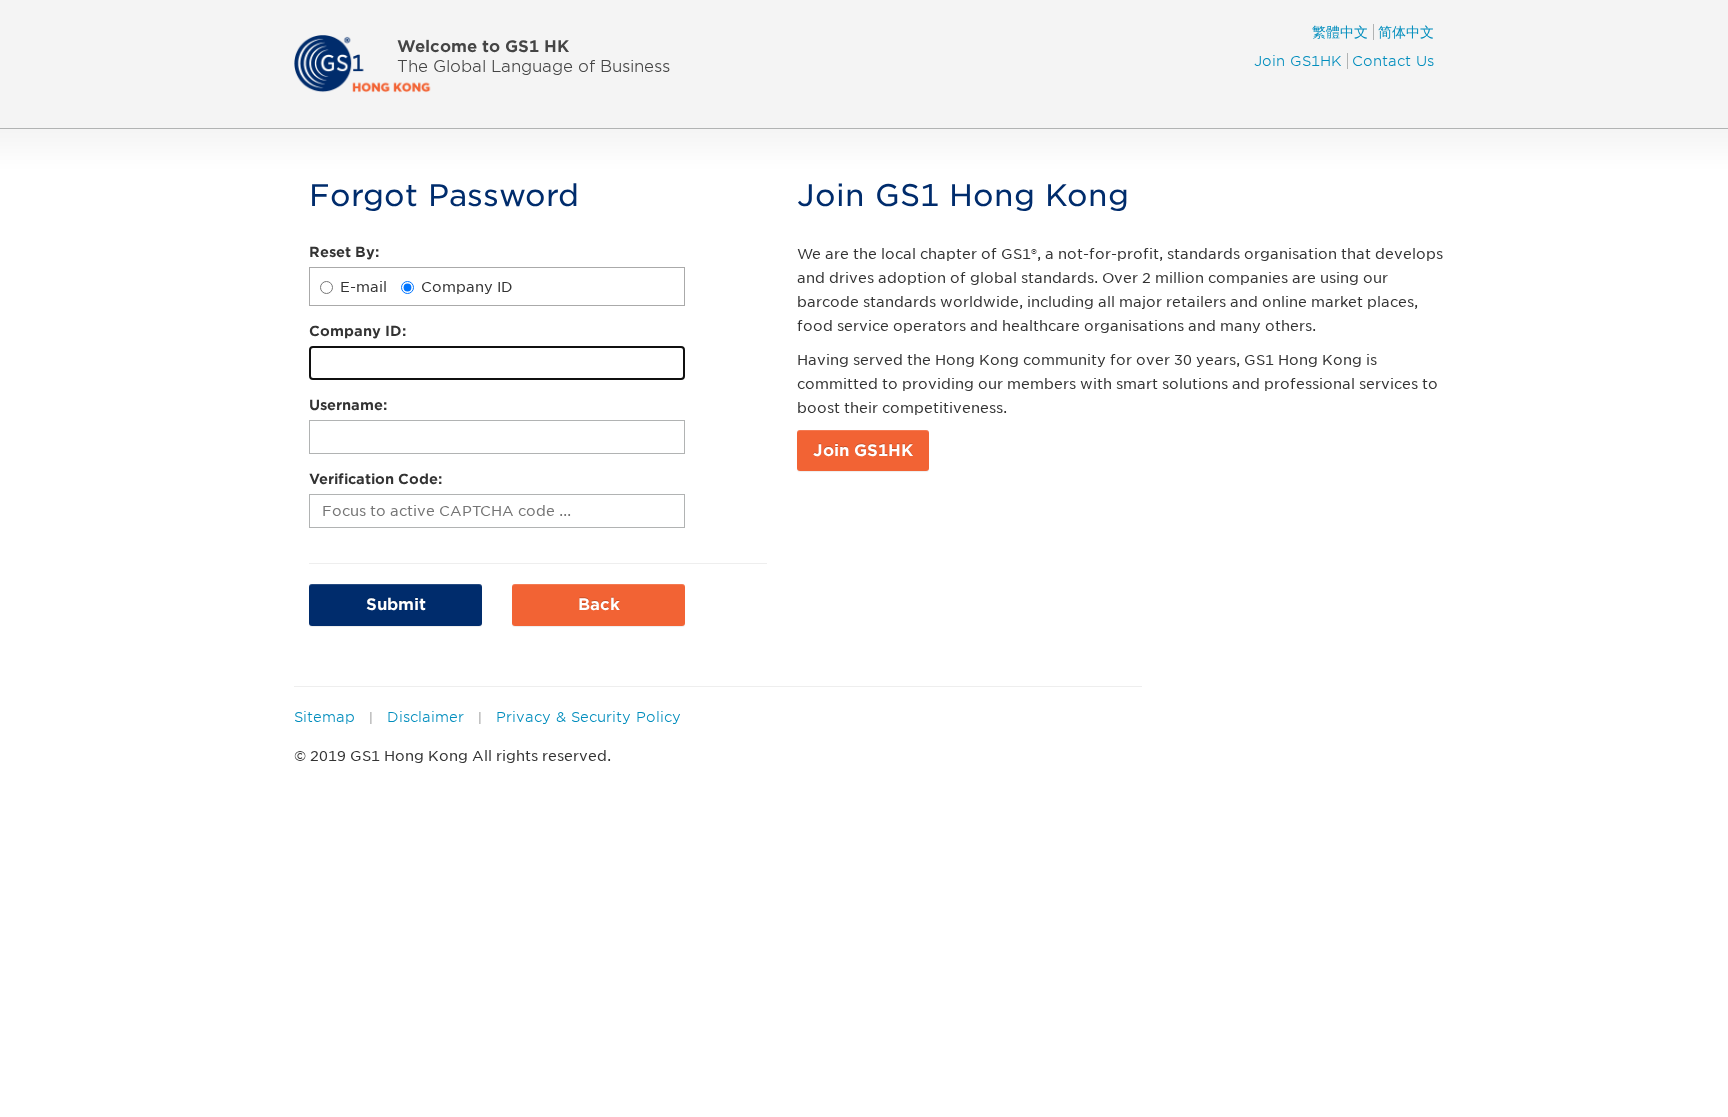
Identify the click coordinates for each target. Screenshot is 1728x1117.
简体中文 (1406, 32)
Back (599, 604)
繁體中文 (1340, 32)
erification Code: (375, 479)
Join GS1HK (1298, 61)
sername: (348, 405)
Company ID (467, 287)
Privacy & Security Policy (588, 717)
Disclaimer (425, 717)
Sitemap (324, 717)
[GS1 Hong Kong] (373, 63)
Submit (396, 604)
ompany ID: (357, 331)
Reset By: (344, 252)
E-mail (363, 287)
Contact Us (1393, 61)
